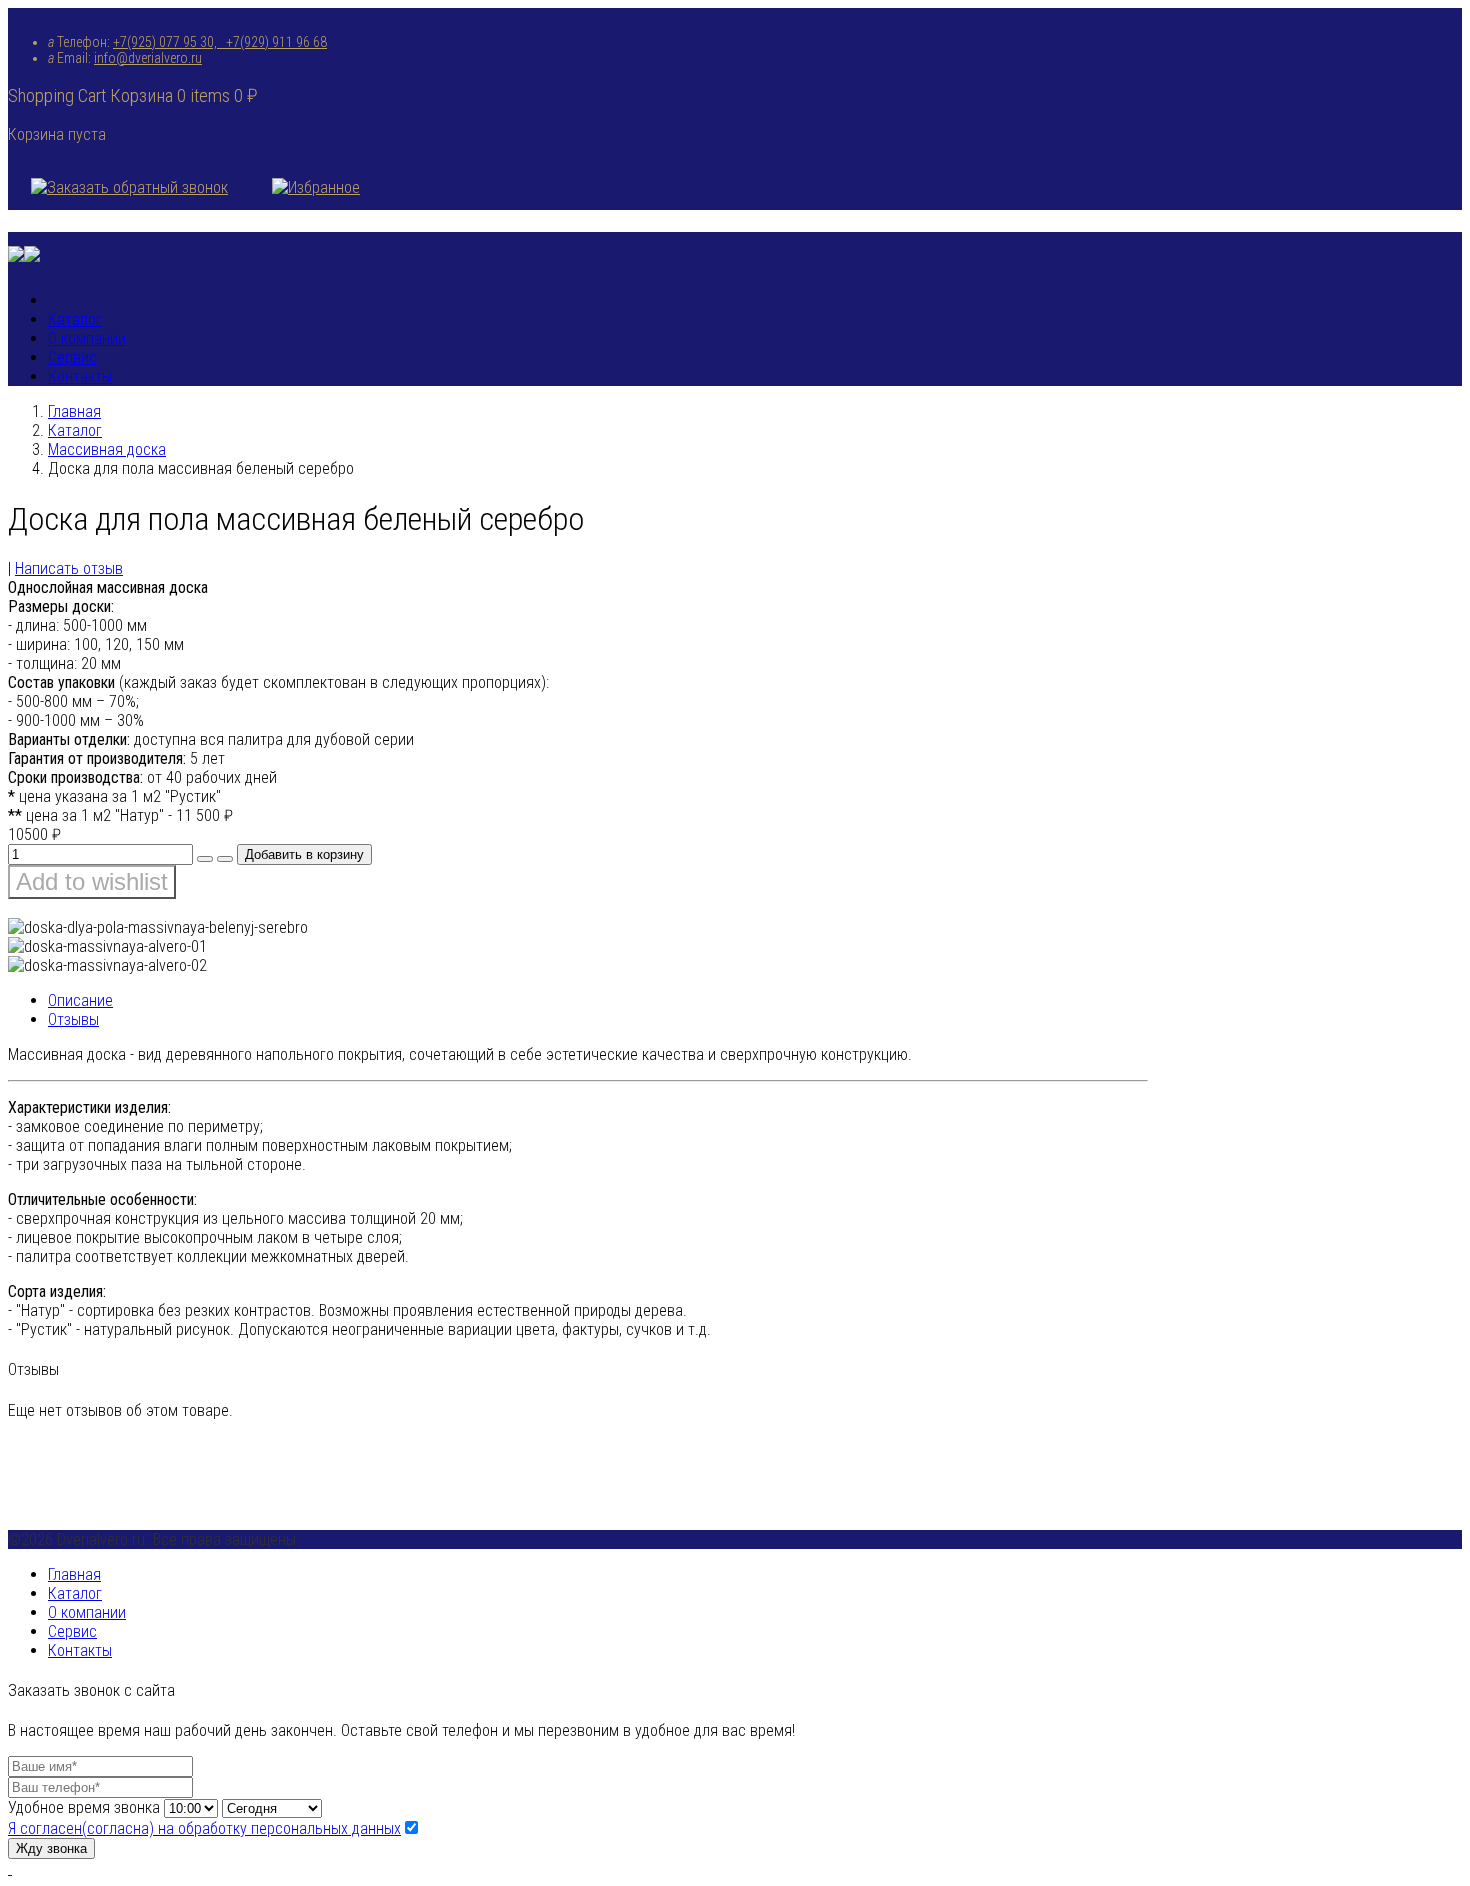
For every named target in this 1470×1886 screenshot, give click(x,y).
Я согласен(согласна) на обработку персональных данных (204, 1828)
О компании (87, 338)
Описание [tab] (80, 1000)
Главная (74, 411)
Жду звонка (51, 1848)
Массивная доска (107, 449)
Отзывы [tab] (73, 1019)
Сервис (72, 357)
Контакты (80, 376)
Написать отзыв (69, 568)
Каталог (75, 319)
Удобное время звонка (84, 1807)
